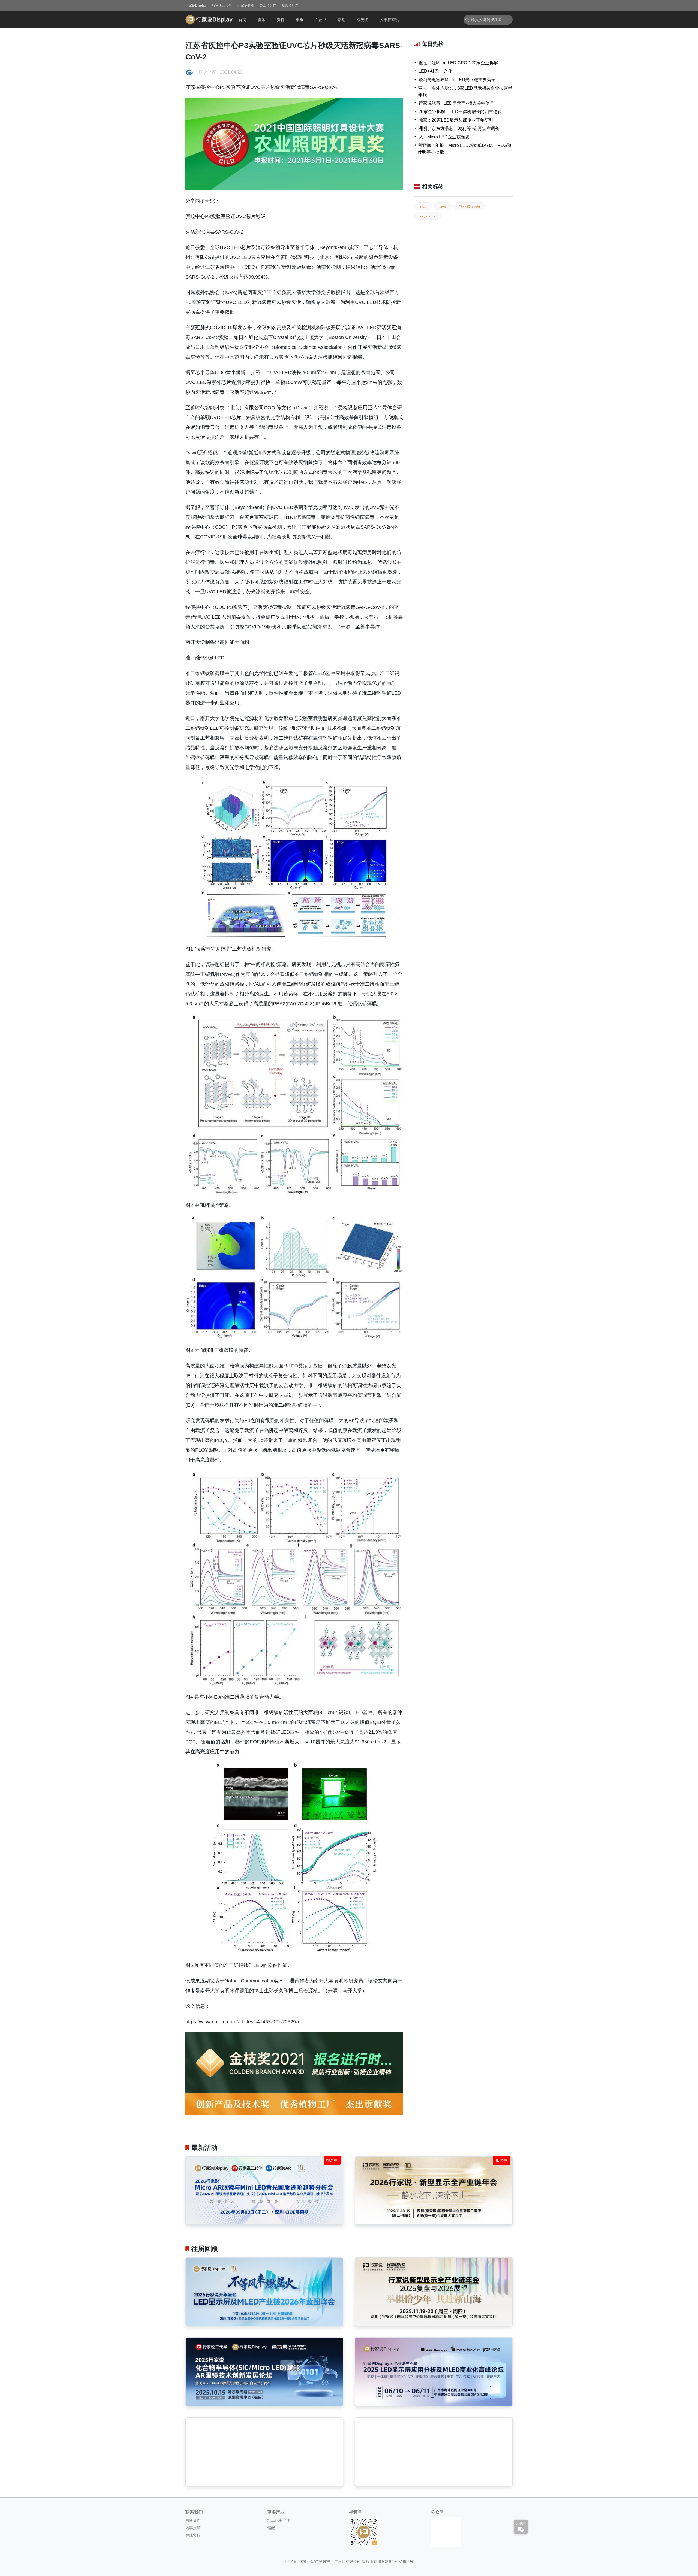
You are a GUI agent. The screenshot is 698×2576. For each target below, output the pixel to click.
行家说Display (196, 5)
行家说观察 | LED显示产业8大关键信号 (456, 103)
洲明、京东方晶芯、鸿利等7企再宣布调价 (459, 128)
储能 (271, 2528)
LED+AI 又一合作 (435, 71)
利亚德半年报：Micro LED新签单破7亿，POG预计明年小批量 (464, 149)
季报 (300, 20)
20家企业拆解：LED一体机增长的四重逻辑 (460, 112)
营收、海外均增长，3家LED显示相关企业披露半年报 (465, 91)
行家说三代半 (222, 5)
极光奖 (363, 20)
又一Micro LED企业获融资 (444, 137)
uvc (443, 207)
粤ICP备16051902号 (396, 2562)
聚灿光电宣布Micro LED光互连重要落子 (457, 80)
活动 (342, 20)
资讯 (261, 20)
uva (423, 207)
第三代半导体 (279, 2520)
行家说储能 (246, 5)
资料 (281, 20)
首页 (242, 20)
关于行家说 (389, 20)
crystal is (428, 216)
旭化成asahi (470, 207)
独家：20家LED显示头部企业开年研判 (456, 120)
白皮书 (321, 20)
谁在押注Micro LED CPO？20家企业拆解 (458, 63)
